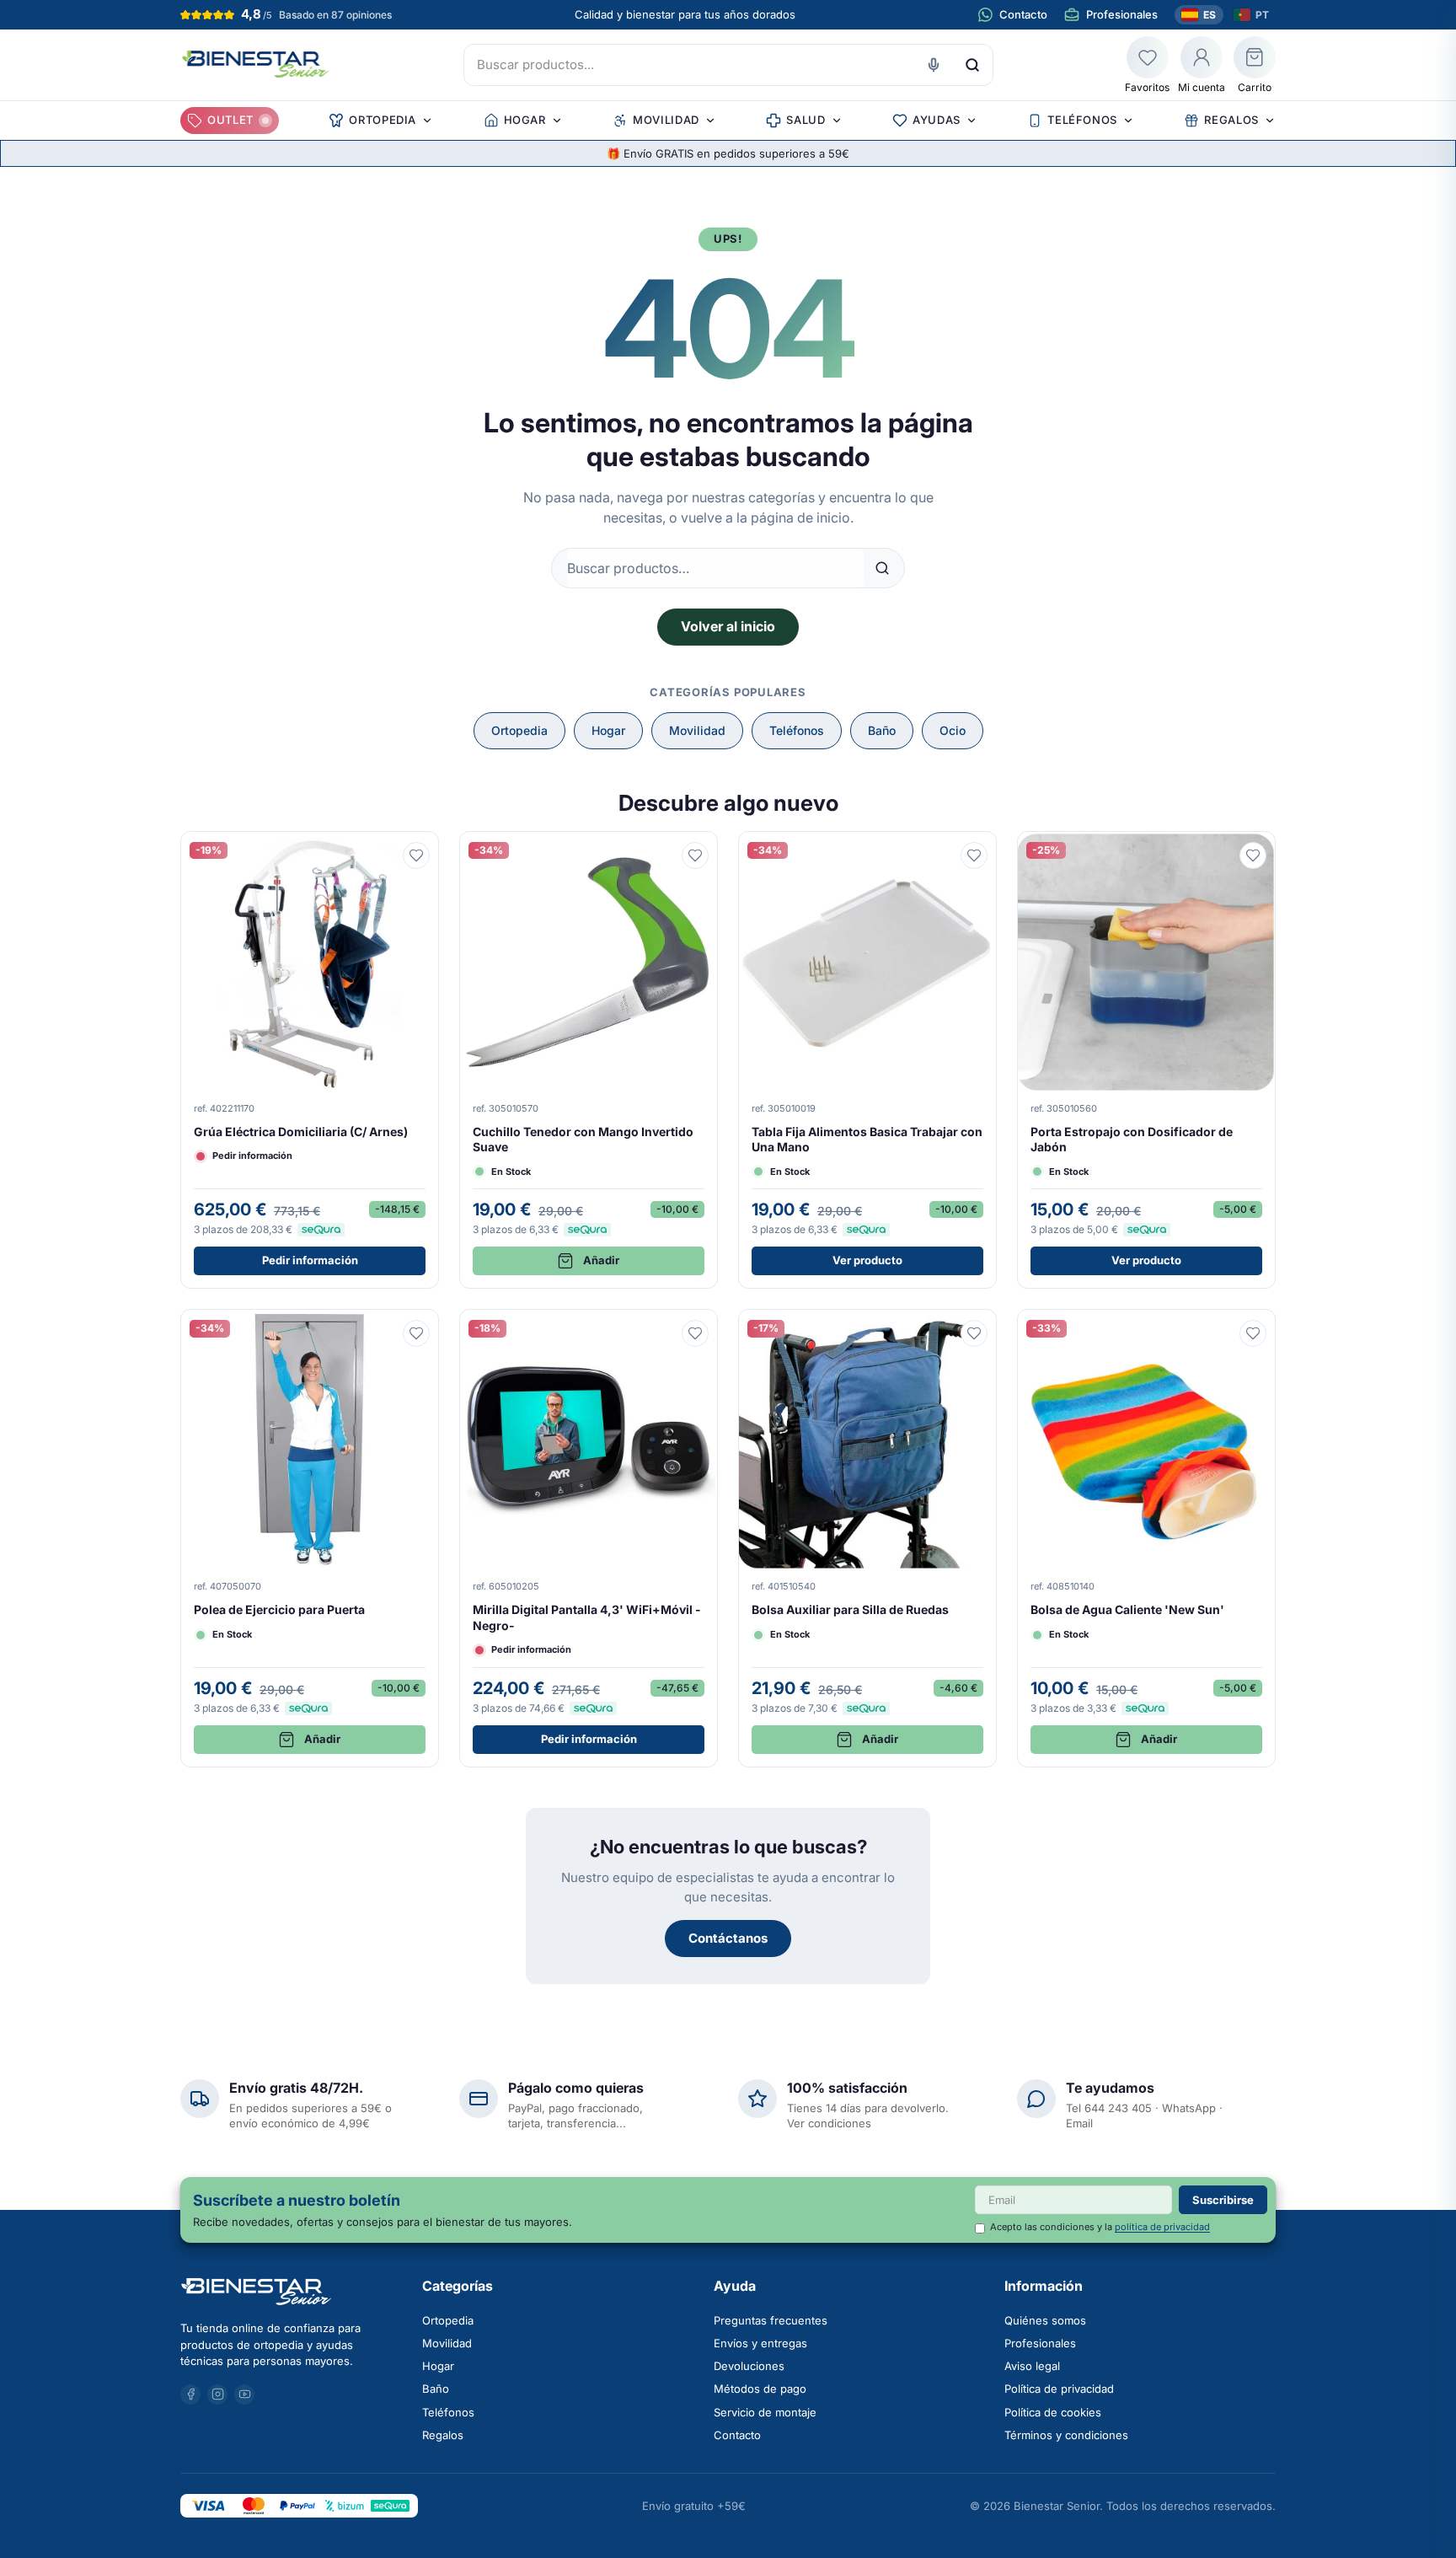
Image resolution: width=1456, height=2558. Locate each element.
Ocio (953, 730)
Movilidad (697, 730)
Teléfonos (797, 730)
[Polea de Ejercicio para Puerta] (310, 1538)
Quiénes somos (1045, 2320)
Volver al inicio (728, 626)
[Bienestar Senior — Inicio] (291, 2292)
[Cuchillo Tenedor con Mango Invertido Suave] (589, 1060)
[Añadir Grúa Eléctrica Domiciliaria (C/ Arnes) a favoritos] (416, 855)
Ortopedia (519, 730)
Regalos (443, 2435)
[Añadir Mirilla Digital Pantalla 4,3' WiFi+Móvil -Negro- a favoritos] (695, 1333)
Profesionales (1040, 2343)
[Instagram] (217, 2394)
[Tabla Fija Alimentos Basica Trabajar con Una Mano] (867, 1060)
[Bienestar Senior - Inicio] (256, 64)
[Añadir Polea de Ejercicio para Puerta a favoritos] (416, 1333)
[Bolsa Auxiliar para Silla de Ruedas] (867, 1538)
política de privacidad (1162, 2227)
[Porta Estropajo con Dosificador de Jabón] (1146, 1060)
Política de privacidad (1059, 2389)
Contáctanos (728, 1938)
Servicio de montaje (765, 2412)
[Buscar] (972, 65)
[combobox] (728, 65)
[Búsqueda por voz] (934, 65)
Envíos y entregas (760, 2343)
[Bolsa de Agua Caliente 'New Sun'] (1146, 1538)
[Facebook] (190, 2394)
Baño (882, 730)
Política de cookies (1053, 2412)
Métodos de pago (760, 2389)
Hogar (608, 730)
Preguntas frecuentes (771, 2320)
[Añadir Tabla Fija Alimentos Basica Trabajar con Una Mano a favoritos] (974, 855)
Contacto (737, 2435)
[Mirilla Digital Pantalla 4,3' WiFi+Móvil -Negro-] (589, 1538)
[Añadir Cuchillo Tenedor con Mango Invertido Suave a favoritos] (695, 855)
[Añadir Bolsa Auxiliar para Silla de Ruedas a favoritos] (974, 1333)
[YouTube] (244, 2394)
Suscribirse (1223, 2200)
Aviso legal (1032, 2366)
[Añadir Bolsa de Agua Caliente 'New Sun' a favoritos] (1253, 1333)
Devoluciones (749, 2366)
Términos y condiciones (1066, 2435)
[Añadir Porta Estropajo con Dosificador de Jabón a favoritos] (1253, 855)
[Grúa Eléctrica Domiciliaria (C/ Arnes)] (310, 1060)
